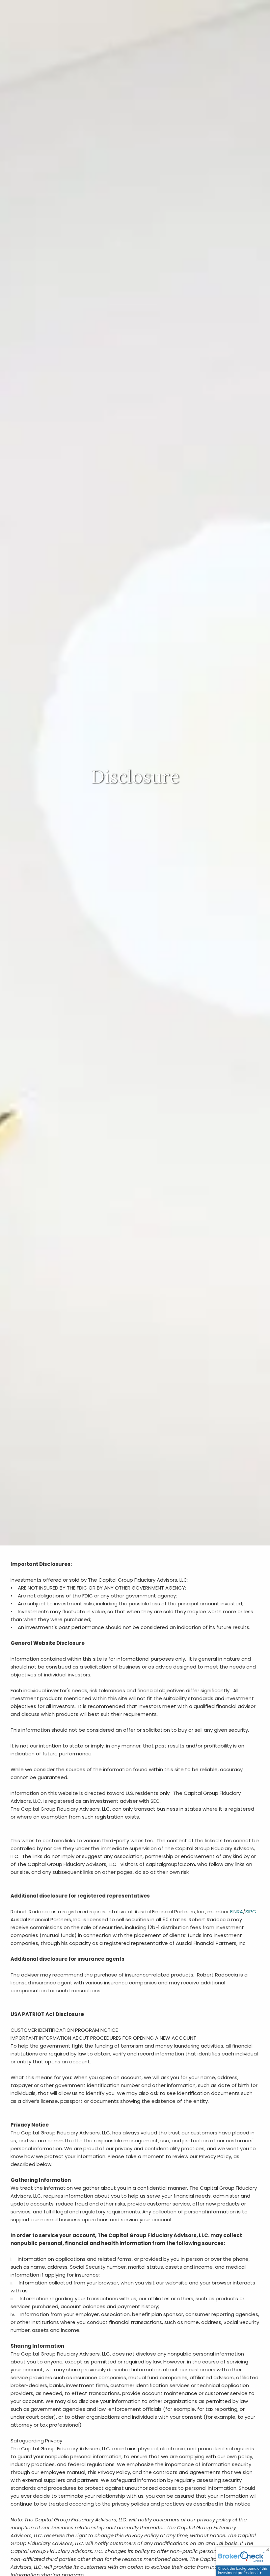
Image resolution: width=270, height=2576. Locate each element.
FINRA (237, 1912)
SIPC (251, 1912)
